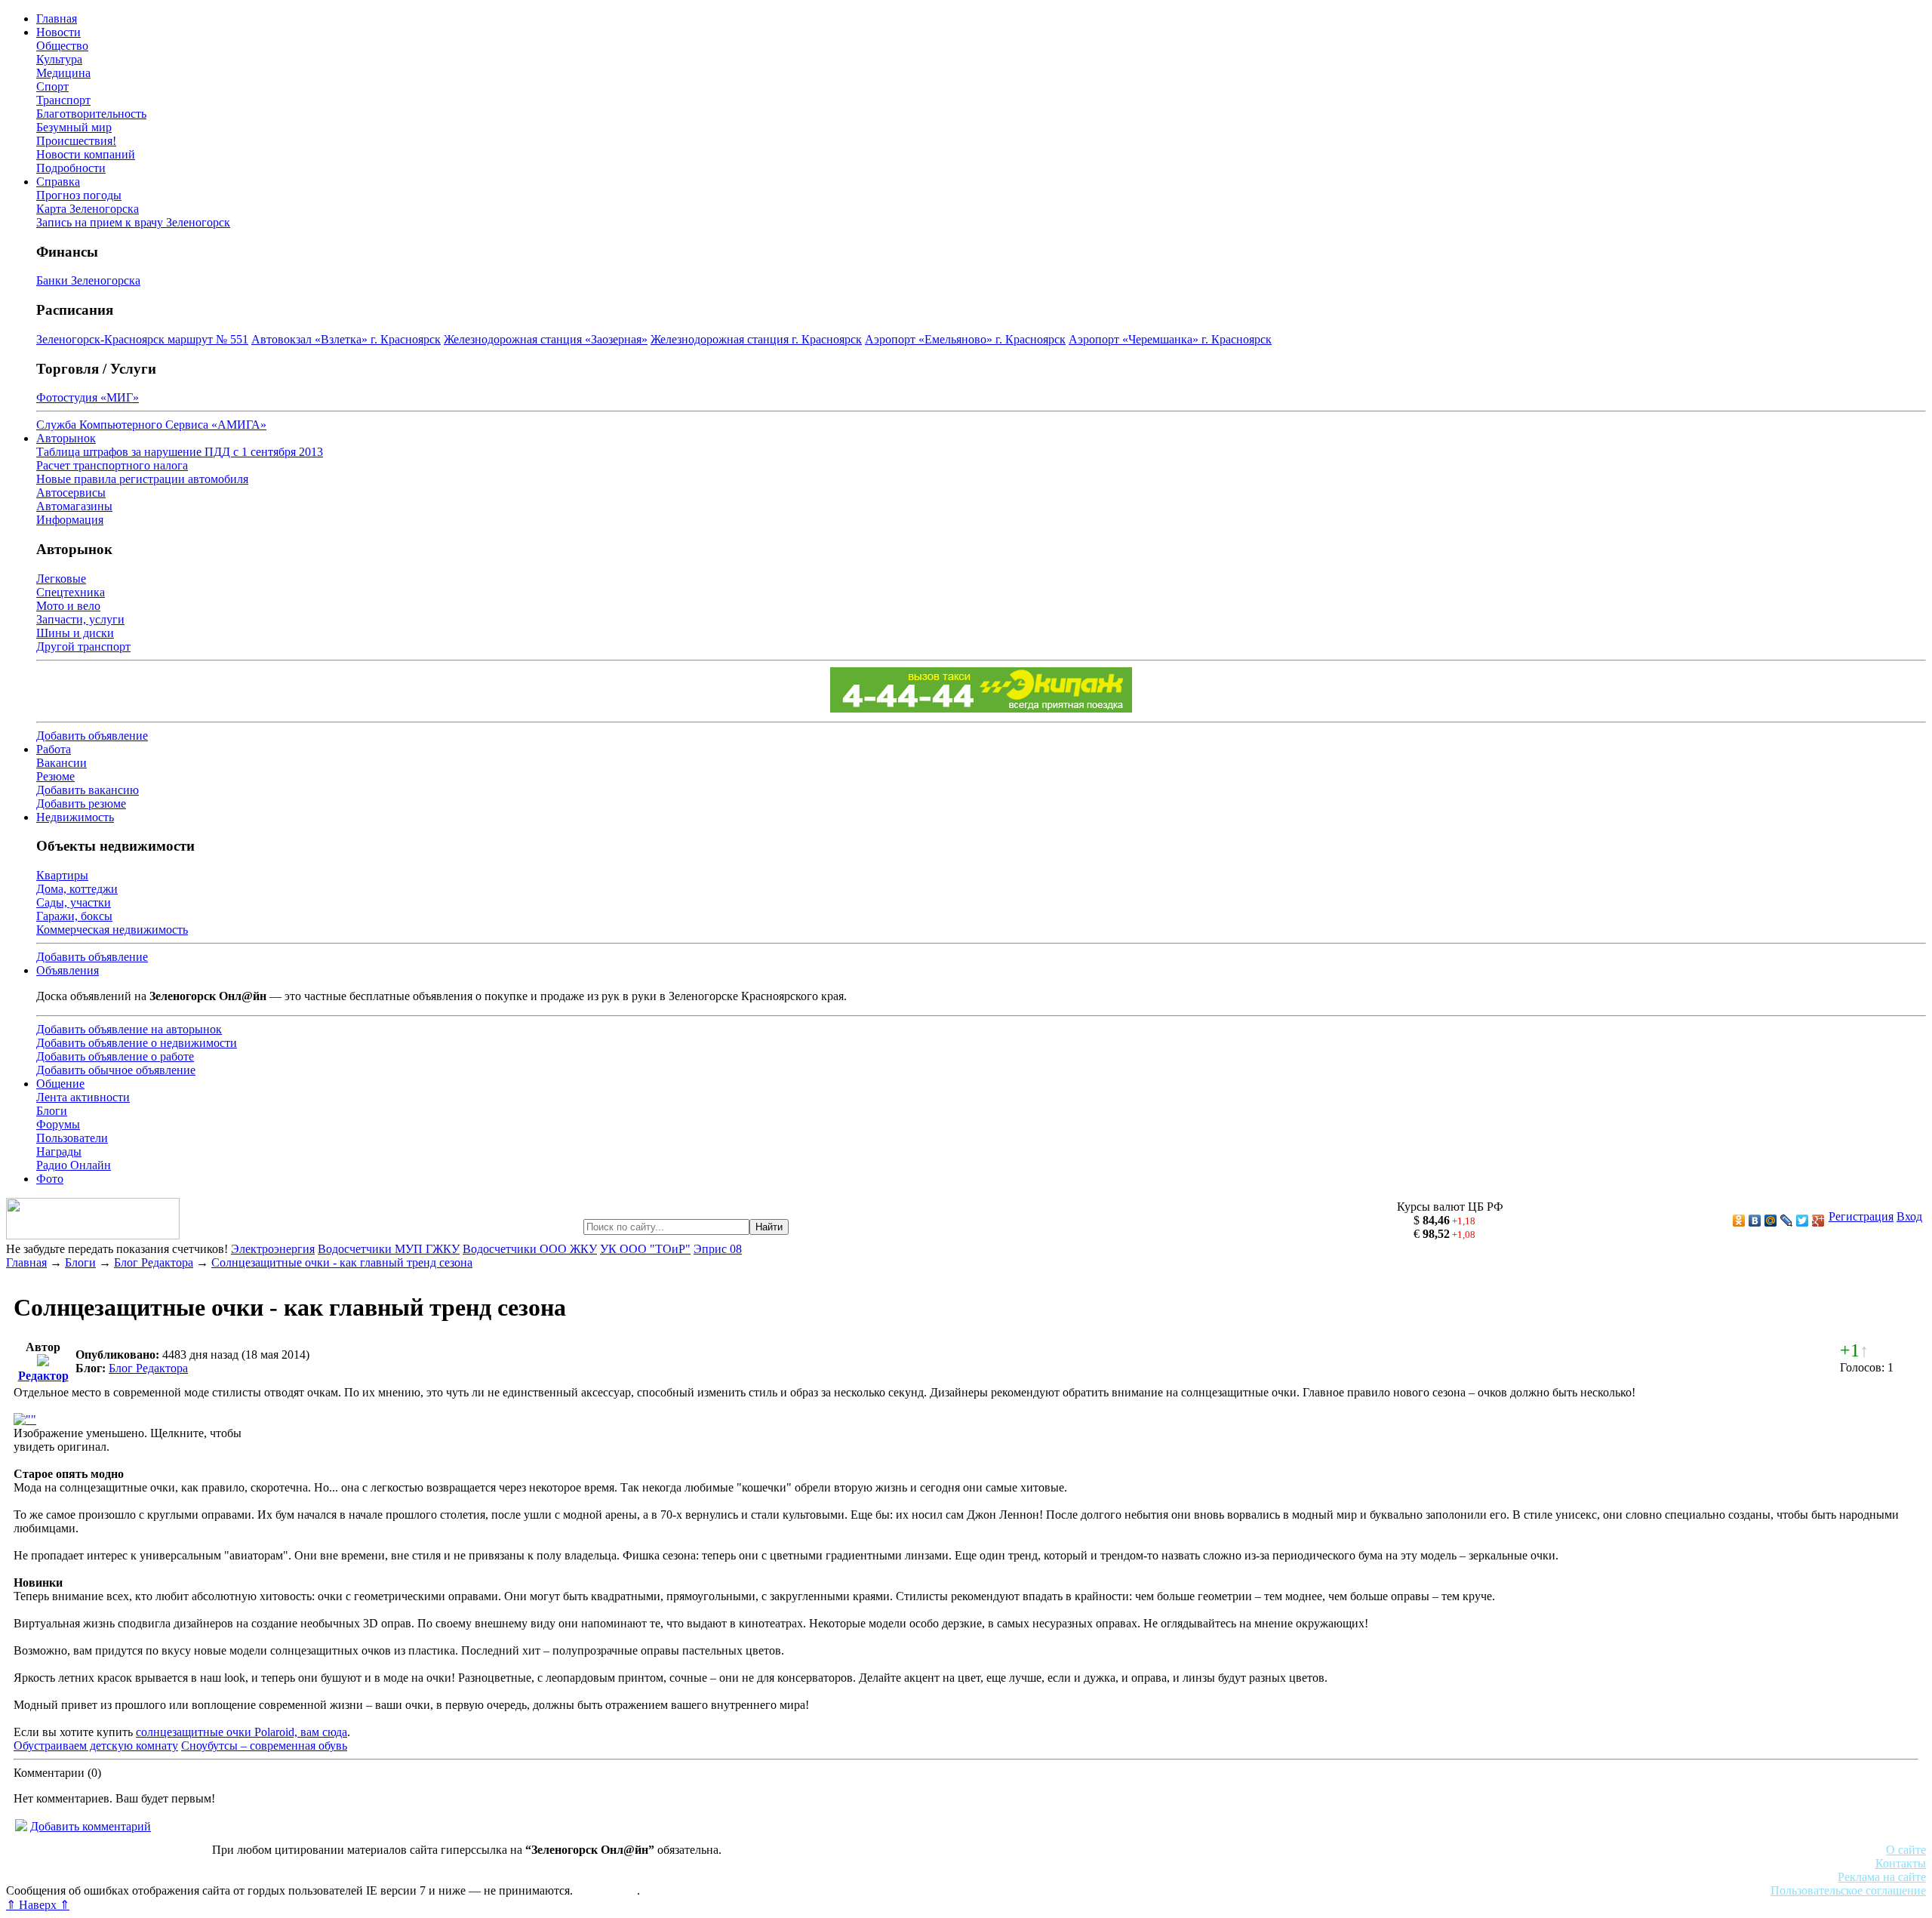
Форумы (58, 1124)
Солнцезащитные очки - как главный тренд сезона (342, 1262)
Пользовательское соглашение (1848, 1890)
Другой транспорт (83, 647)
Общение (60, 1084)
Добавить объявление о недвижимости (137, 1043)
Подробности (71, 168)
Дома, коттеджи (77, 889)
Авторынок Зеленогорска (72, 1863)
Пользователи (72, 1138)
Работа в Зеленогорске (374, 1863)
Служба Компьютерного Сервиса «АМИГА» (151, 425)
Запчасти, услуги (80, 619)
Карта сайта (606, 1890)
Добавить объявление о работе (115, 1056)
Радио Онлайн (74, 1165)
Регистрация (1861, 1216)
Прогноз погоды (79, 195)
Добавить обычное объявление (116, 1070)
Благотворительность (91, 114)
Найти (769, 1227)
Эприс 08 (718, 1249)
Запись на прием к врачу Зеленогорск (133, 222)
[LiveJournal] (1787, 1221)
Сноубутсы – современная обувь (264, 1746)
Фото (50, 1179)
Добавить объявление (92, 736)
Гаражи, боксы (74, 916)
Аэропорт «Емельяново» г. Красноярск (965, 339)
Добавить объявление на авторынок (129, 1029)
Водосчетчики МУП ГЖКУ (389, 1249)
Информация (70, 520)
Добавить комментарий (91, 1826)
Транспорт (63, 100)
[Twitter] (1803, 1221)
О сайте (1906, 1850)
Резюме (55, 776)
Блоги (52, 1111)
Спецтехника (71, 592)
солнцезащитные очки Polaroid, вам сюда (241, 1732)
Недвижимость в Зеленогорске (227, 1863)
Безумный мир (74, 127)
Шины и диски (75, 633)
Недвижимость (75, 817)
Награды (59, 1151)
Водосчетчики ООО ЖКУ (530, 1249)
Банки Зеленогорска (88, 280)
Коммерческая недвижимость (112, 930)
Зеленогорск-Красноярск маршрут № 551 (142, 339)
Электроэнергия (273, 1249)
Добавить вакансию (88, 790)
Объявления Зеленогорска (217, 1877)
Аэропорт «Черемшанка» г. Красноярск (1170, 339)
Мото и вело (68, 606)
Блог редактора (333, 1877)
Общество (62, 46)
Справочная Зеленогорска (73, 1877)
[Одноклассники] (1739, 1221)
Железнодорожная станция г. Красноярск (756, 339)
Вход (1909, 1216)
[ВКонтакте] (1755, 1221)
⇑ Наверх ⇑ (38, 1905)
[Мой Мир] (1771, 1221)
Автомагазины (74, 506)
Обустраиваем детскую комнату (96, 1746)
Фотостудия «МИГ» (88, 397)
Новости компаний (86, 154)
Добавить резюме (81, 804)
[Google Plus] (1818, 1221)
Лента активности (83, 1097)
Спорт (52, 86)
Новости (58, 32)
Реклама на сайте (1882, 1877)
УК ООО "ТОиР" (645, 1249)
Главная (57, 18)
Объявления (68, 970)
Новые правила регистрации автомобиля (142, 479)
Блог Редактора (154, 1262)
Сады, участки (74, 902)
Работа (54, 749)
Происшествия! (76, 141)
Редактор (43, 1376)
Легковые (61, 579)
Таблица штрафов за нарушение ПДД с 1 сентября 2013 (180, 452)
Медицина (63, 73)
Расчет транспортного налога (112, 465)
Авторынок (66, 438)
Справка (58, 182)
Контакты (1901, 1863)
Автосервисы (71, 493)
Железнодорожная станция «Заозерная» (546, 339)
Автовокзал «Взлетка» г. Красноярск (346, 339)
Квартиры (62, 875)
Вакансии (62, 763)
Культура (59, 59)
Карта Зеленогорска (88, 209)
